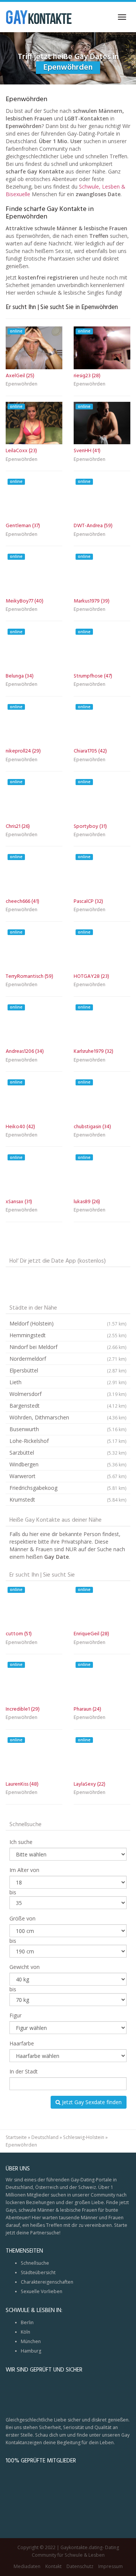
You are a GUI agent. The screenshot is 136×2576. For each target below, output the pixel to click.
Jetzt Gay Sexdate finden (91, 2102)
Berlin (27, 2322)
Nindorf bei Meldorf (68, 1347)
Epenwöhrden (22, 385)
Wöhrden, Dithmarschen (68, 1417)
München (31, 2341)
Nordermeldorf (68, 1359)
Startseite (16, 2137)
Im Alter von (24, 1870)
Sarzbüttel (68, 1453)
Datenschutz (80, 2566)
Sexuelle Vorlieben (42, 2291)
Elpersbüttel (68, 1370)
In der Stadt (24, 2071)
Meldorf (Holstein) (68, 1323)
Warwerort (68, 1476)
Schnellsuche (35, 2263)
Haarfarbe (22, 2043)
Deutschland (45, 2137)
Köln (25, 2332)
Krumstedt (68, 1500)
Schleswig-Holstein (84, 2137)
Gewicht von (25, 1967)
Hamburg (31, 2351)
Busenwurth (68, 1429)
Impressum (110, 2566)
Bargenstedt (68, 1406)
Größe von (22, 1918)
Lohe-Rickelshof (68, 1441)
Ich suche (21, 1842)
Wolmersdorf (68, 1394)
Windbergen (68, 1464)
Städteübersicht (38, 2272)
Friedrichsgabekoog (68, 1488)
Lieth (68, 1382)
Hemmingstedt (68, 1335)
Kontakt (53, 2566)
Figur (15, 2015)
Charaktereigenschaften (47, 2282)
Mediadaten (27, 2566)
